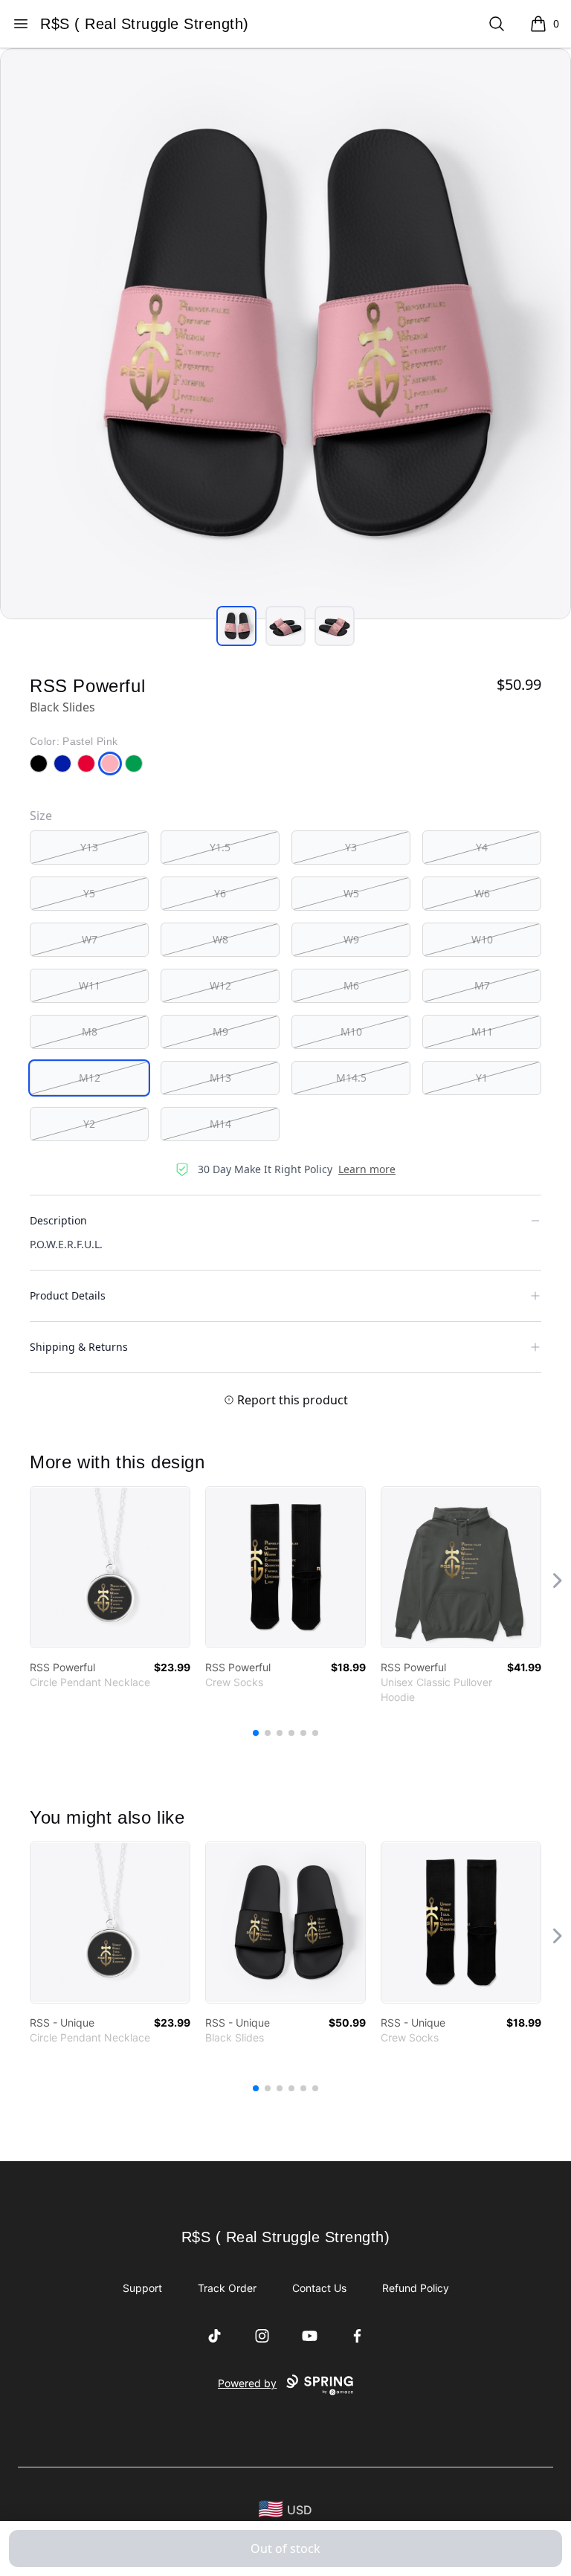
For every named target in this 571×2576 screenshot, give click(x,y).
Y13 (89, 847)
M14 (220, 1124)
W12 (220, 985)
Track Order (227, 2288)
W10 (482, 939)
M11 (482, 1032)
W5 (351, 893)
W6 (482, 893)
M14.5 (351, 1078)
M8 (90, 1032)
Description (58, 1220)
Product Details (68, 1295)
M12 (90, 1078)
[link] (110, 1567)
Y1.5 (220, 847)
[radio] (89, 848)
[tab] (236, 626)
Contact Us (319, 2288)
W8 (220, 939)
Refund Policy (416, 2288)
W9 (351, 939)
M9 (220, 1032)
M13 (220, 1078)
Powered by (247, 2383)
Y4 (482, 847)
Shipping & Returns (79, 1347)
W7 (90, 939)
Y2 (89, 1124)
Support (142, 2288)
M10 (351, 1032)
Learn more (367, 1169)
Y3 (351, 847)
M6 (351, 985)
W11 (90, 985)
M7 (482, 985)
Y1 (482, 1078)
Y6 (220, 893)
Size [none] (41, 816)
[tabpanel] (285, 334)
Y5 (89, 893)
